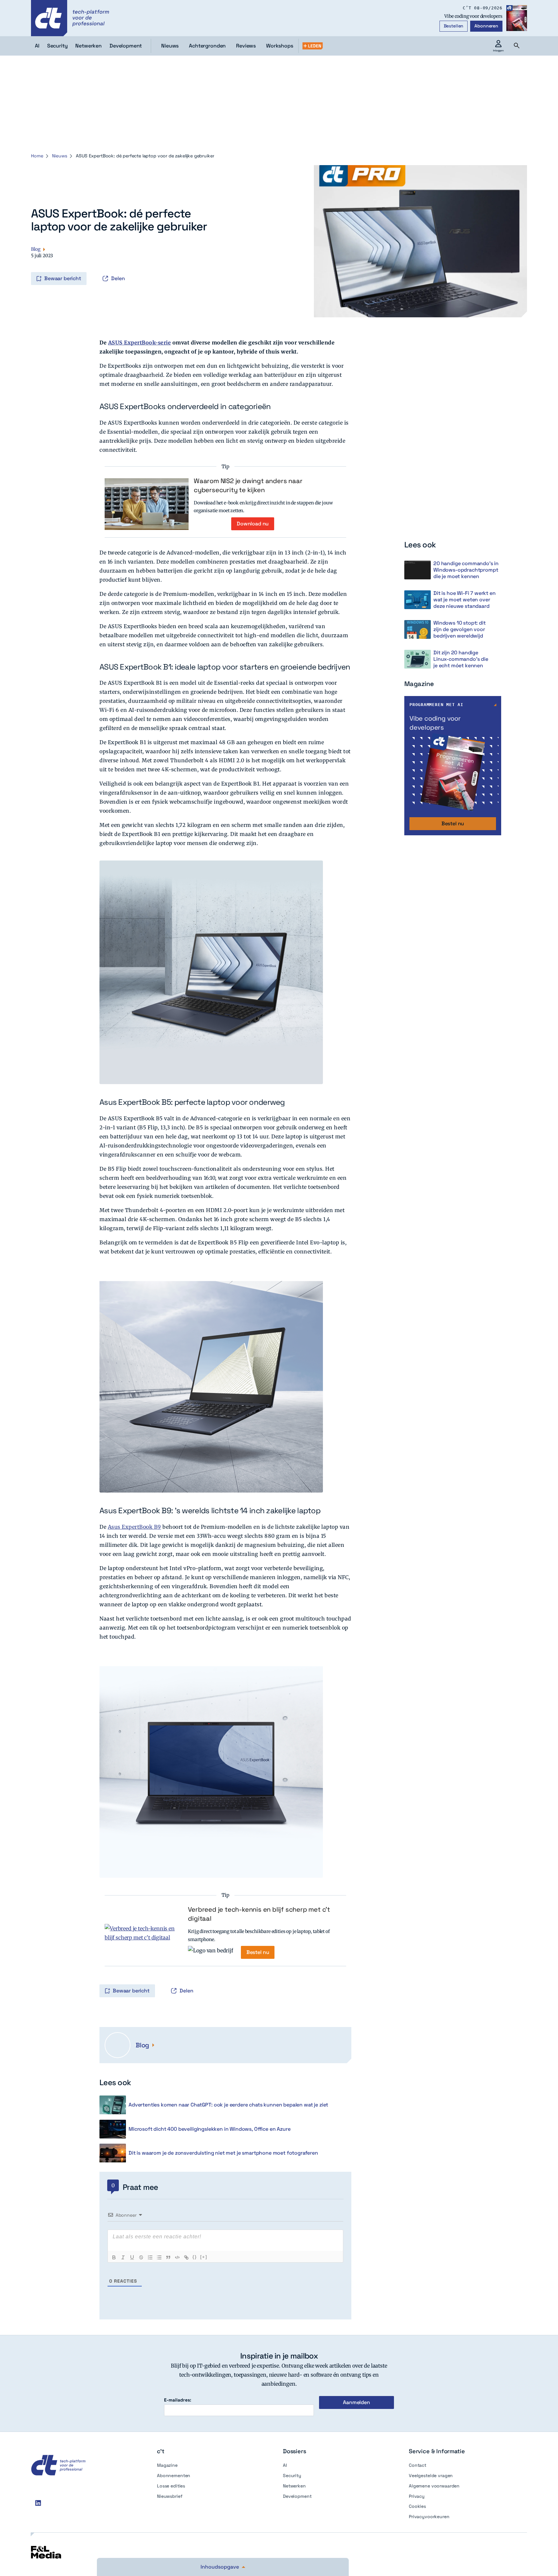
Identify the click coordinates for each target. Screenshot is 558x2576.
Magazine (167, 2465)
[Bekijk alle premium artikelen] (313, 46)
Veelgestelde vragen (431, 2476)
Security (292, 2476)
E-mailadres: (178, 2400)
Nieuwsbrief (170, 2496)
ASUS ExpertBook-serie (140, 343)
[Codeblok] (177, 2257)
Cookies (417, 2506)
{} (195, 2257)
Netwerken (294, 2486)
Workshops (280, 46)
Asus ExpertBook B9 (134, 1527)
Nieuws (170, 46)
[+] (204, 2257)
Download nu (253, 524)
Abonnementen (174, 2476)
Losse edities (171, 2486)
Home (37, 156)
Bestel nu (258, 1952)
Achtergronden (207, 46)
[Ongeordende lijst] (159, 2257)
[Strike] (141, 2257)
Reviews (246, 46)
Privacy (417, 2496)
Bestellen (454, 26)
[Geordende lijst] (150, 2257)
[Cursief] (123, 2257)
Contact (418, 2465)
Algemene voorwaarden (434, 2486)
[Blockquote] (168, 2257)
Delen (118, 278)
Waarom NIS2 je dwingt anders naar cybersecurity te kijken (248, 485)
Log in (32, 265)
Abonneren (486, 26)
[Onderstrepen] (132, 2257)
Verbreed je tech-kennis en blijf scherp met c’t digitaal (259, 1914)
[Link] (186, 2257)
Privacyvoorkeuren (429, 2517)
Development (297, 2496)
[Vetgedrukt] (114, 2257)
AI (285, 2465)
